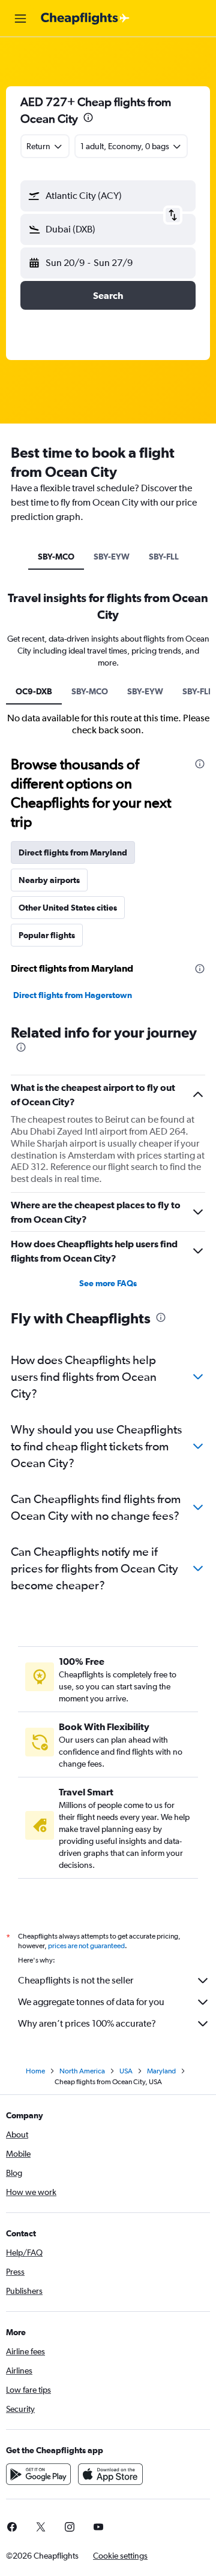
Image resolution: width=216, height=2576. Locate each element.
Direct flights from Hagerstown (73, 995)
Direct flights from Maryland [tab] (73, 852)
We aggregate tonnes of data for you (91, 2002)
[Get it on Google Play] (38, 2474)
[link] (41, 2527)
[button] (20, 19)
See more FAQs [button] (108, 1283)
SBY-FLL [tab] (164, 557)
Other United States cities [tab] (68, 908)
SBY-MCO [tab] (56, 557)
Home (35, 2071)
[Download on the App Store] (110, 2474)
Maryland (161, 2071)
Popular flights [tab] (47, 935)
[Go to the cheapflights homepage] (85, 19)
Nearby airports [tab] (49, 880)
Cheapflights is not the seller (76, 1980)
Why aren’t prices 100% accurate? (87, 2023)
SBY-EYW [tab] (112, 557)
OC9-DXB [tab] (34, 691)
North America (82, 2071)
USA (126, 2071)
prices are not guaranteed (86, 1946)
